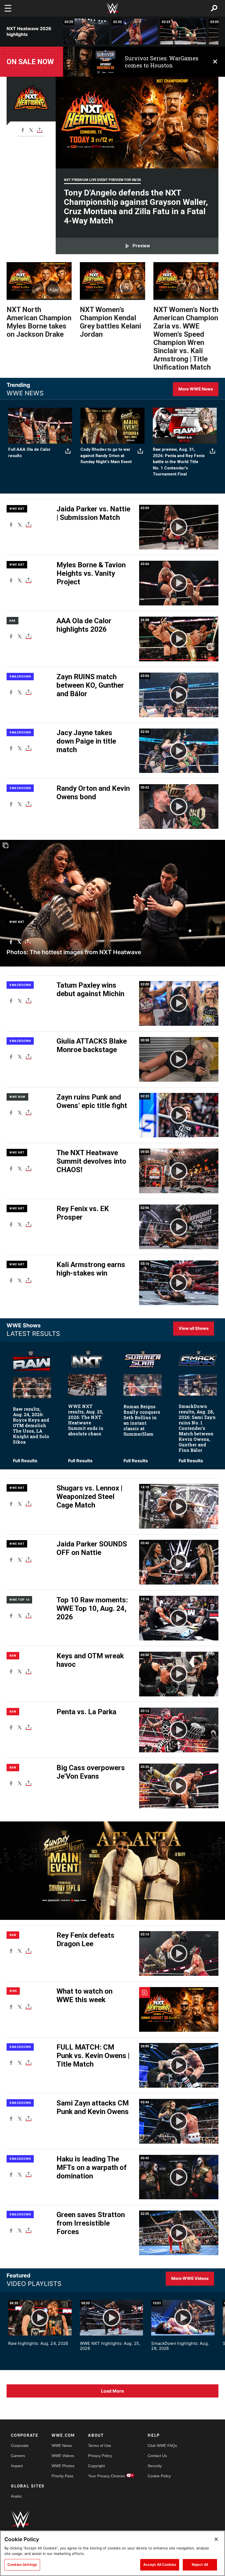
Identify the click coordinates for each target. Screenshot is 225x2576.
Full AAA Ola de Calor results (29, 453)
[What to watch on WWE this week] (179, 2009)
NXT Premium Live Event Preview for (102, 180)
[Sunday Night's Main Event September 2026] (112, 426)
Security (155, 2466)
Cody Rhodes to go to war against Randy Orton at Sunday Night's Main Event (106, 456)
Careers (18, 2456)
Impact (17, 2466)
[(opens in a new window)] (90, 62)
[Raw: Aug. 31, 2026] (185, 426)
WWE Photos (63, 2466)
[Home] (113, 8)
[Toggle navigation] (8, 8)
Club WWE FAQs (162, 2445)
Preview (141, 246)
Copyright (96, 2466)
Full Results (25, 1461)
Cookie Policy (159, 2476)
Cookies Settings (22, 2564)
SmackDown (20, 677)
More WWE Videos (190, 2278)
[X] (31, 130)
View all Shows (194, 1328)
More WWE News (196, 389)
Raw (13, 1656)
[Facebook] (23, 130)
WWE (13, 1991)
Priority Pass (62, 2476)
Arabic (16, 2496)
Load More (113, 2391)
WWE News (62, 2445)
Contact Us (157, 2456)
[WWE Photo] (113, 903)
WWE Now (17, 1097)
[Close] (216, 2539)
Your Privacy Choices (106, 2476)
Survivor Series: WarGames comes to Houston (162, 62)
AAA (12, 621)
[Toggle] (40, 130)
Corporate (20, 2445)
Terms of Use (100, 2445)
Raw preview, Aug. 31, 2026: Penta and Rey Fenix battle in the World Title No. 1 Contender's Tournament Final (179, 462)
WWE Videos (63, 2456)
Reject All (200, 2564)
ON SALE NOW (30, 62)
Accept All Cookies (160, 2564)
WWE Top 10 (19, 1600)
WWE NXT (17, 509)
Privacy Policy (100, 2456)
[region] (113, 2553)
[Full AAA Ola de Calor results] (40, 426)
